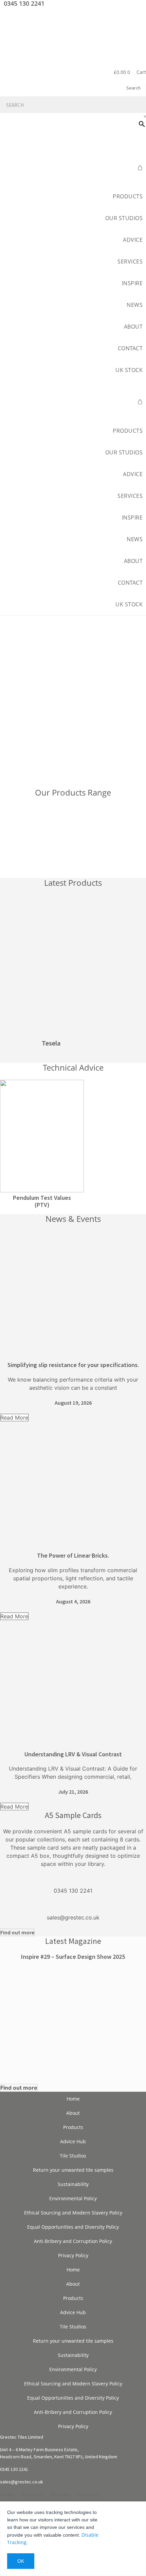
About (73, 2113)
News (135, 305)
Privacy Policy (73, 2255)
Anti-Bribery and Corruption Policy (73, 2241)
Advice (133, 240)
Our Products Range (73, 792)
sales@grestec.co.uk (73, 1917)
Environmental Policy (73, 2198)
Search (133, 88)
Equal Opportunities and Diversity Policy (73, 2227)
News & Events (73, 1219)
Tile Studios (73, 2156)
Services (130, 261)
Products (128, 196)
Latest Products (73, 883)
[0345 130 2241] (73, 1878)
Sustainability (73, 2184)
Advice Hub (73, 2141)
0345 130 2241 (73, 1891)
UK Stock (129, 370)
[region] (73, 702)
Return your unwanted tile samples (73, 2170)
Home (73, 2099)
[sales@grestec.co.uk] (73, 1905)
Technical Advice (73, 1067)
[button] (73, 384)
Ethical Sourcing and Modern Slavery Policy (73, 2213)
